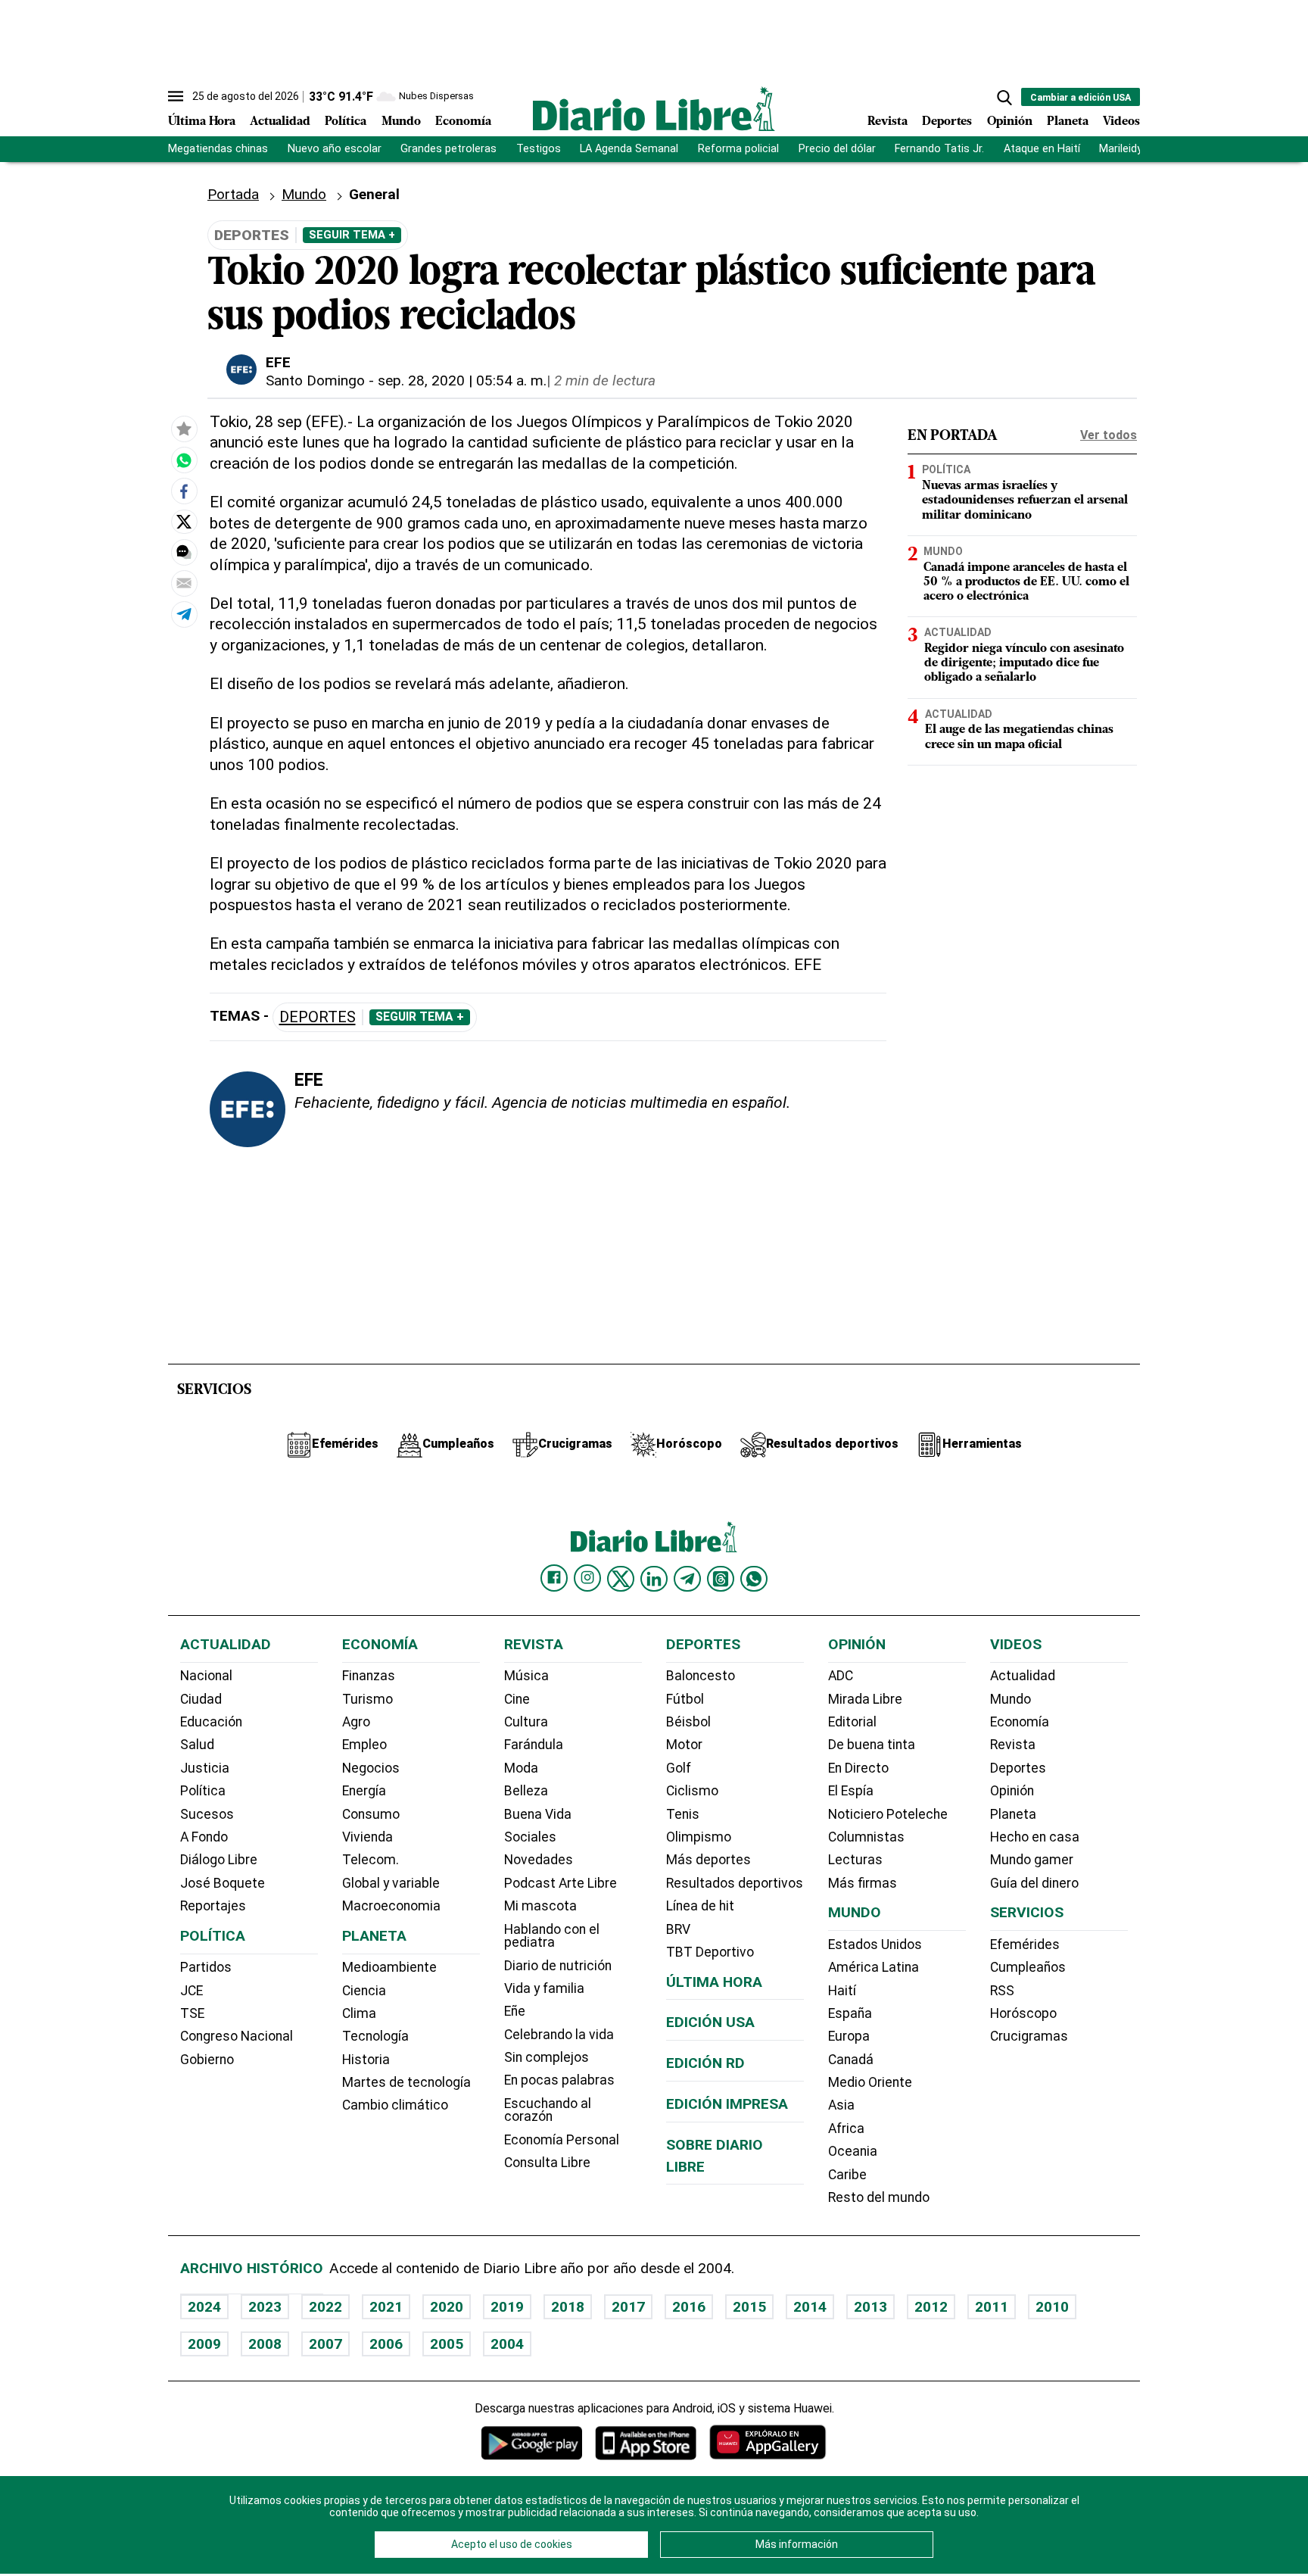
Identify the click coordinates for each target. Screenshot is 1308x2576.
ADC (841, 1676)
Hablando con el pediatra (552, 1936)
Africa (846, 2128)
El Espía (851, 1791)
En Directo (858, 1768)
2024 (204, 2307)
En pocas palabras (559, 2080)
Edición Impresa (727, 2104)
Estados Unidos (875, 1944)
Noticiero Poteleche (888, 1814)
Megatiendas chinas (218, 149)
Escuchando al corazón (548, 2110)
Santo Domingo (315, 380)
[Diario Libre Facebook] (554, 1578)
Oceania (853, 2151)
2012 (931, 2307)
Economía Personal (562, 2140)
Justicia (205, 1768)
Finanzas (369, 1676)
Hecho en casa (1035, 1837)
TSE (192, 2013)
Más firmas (863, 1883)
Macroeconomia (391, 1906)
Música (526, 1676)
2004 (507, 2344)
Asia (841, 2105)
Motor (684, 1745)
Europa (849, 2036)
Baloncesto (701, 1676)
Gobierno (207, 2060)
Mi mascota (540, 1906)
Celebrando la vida (559, 2035)
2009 (204, 2344)
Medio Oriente (870, 2082)
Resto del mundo (879, 2197)
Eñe (515, 2011)
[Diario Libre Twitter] (621, 1579)
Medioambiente (389, 1967)
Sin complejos (547, 2057)
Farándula (534, 1745)
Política (346, 122)
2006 (386, 2344)
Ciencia (364, 1991)
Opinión (1010, 122)
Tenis (683, 1814)
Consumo (371, 1814)
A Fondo (204, 1837)
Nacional (206, 1676)
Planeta (1068, 122)
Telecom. (371, 1860)
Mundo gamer (1032, 1860)
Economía (463, 122)
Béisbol (688, 1722)
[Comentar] (184, 552)
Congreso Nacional (237, 2036)
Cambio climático (395, 2105)
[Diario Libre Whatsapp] (754, 1579)
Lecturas (855, 1860)
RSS (1002, 1991)
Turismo (367, 1699)
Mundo (401, 122)
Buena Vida (538, 1814)
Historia (366, 2060)
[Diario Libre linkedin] (654, 1579)
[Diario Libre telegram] (687, 1579)
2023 (265, 2307)
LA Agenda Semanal (629, 149)
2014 (810, 2307)
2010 (1052, 2307)
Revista (888, 122)
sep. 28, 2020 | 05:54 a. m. (462, 380)
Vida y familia (544, 1988)
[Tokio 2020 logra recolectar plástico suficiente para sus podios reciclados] (184, 460)
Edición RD (705, 2063)
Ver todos (1109, 435)
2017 (628, 2307)
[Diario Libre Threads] (721, 1579)
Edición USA (710, 2022)
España (850, 2013)
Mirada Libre (865, 1699)
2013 (870, 2307)
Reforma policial (738, 149)
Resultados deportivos (735, 1883)
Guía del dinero (1034, 1883)
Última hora (714, 1982)
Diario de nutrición (558, 1966)
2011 (992, 2307)
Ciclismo (692, 1791)
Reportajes (213, 1906)
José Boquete (223, 1883)
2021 (386, 2307)
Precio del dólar (837, 149)
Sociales (530, 1837)
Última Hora (202, 122)
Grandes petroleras (448, 149)
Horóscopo (1023, 2013)
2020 (447, 2307)
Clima (359, 2013)
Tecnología (375, 2036)
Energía (364, 1791)
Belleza (526, 1791)
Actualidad (280, 122)
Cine (517, 1699)
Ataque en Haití (1042, 149)
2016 (689, 2307)
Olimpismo (699, 1837)
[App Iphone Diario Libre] (646, 2442)
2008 (265, 2344)
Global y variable (391, 1883)
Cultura (526, 1722)
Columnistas (866, 1837)
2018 (568, 2307)
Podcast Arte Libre (561, 1883)
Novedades (539, 1860)
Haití (842, 1991)
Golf (679, 1768)
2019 (507, 2307)
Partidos (206, 1967)
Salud (197, 1745)
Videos (1121, 122)
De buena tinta (872, 1745)
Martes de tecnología (406, 2082)
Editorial (852, 1722)
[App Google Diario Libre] (532, 2442)
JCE (192, 1991)
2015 (749, 2307)
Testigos (539, 149)
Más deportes (708, 1860)
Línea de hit (700, 1906)
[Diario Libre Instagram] (587, 1578)
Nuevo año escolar (335, 149)
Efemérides (1025, 1944)
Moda (521, 1768)
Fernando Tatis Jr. (939, 149)
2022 (325, 2307)
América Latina (874, 1967)
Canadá (851, 2060)
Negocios (371, 1768)
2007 (325, 2344)
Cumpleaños (1028, 1967)
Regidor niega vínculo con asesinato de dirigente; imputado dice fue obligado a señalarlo (1024, 663)
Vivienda (367, 1837)
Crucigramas (1029, 2036)
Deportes (947, 122)
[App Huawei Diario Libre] (768, 2442)
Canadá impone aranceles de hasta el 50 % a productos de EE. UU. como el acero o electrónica (1026, 582)
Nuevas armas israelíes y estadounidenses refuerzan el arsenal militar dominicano (1025, 501)
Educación (211, 1722)
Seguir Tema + (352, 235)
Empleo (364, 1745)
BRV (678, 1929)
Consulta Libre (547, 2163)
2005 (447, 2344)
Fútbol (685, 1699)
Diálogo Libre (219, 1860)
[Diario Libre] (654, 109)
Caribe (847, 2175)
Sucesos (207, 1814)
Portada (233, 194)
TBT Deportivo (710, 1952)
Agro (356, 1722)
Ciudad (201, 1699)
